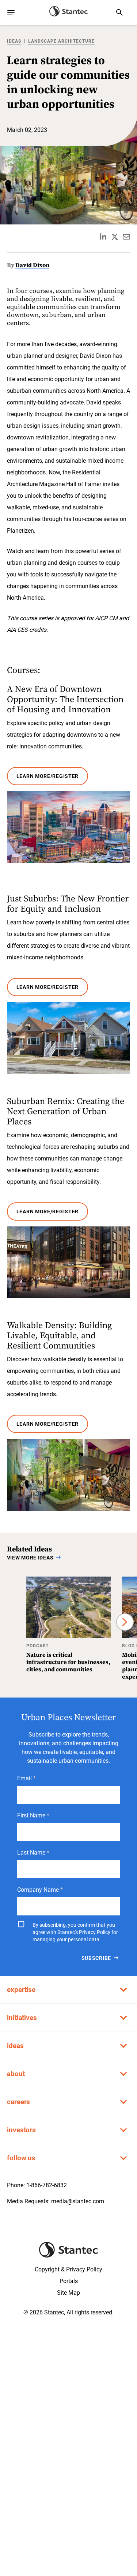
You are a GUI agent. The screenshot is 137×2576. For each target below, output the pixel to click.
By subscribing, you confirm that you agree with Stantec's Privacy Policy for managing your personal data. (75, 1932)
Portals (69, 2281)
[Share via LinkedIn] (103, 237)
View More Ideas (30, 1558)
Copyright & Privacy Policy (68, 2269)
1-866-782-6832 (47, 2185)
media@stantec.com (78, 2201)
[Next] (125, 1622)
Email (24, 1778)
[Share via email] (126, 237)
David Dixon (32, 265)
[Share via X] (115, 237)
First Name (31, 1815)
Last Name (31, 1853)
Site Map (68, 2293)
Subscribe (96, 1958)
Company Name (38, 1890)
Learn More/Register (47, 776)
